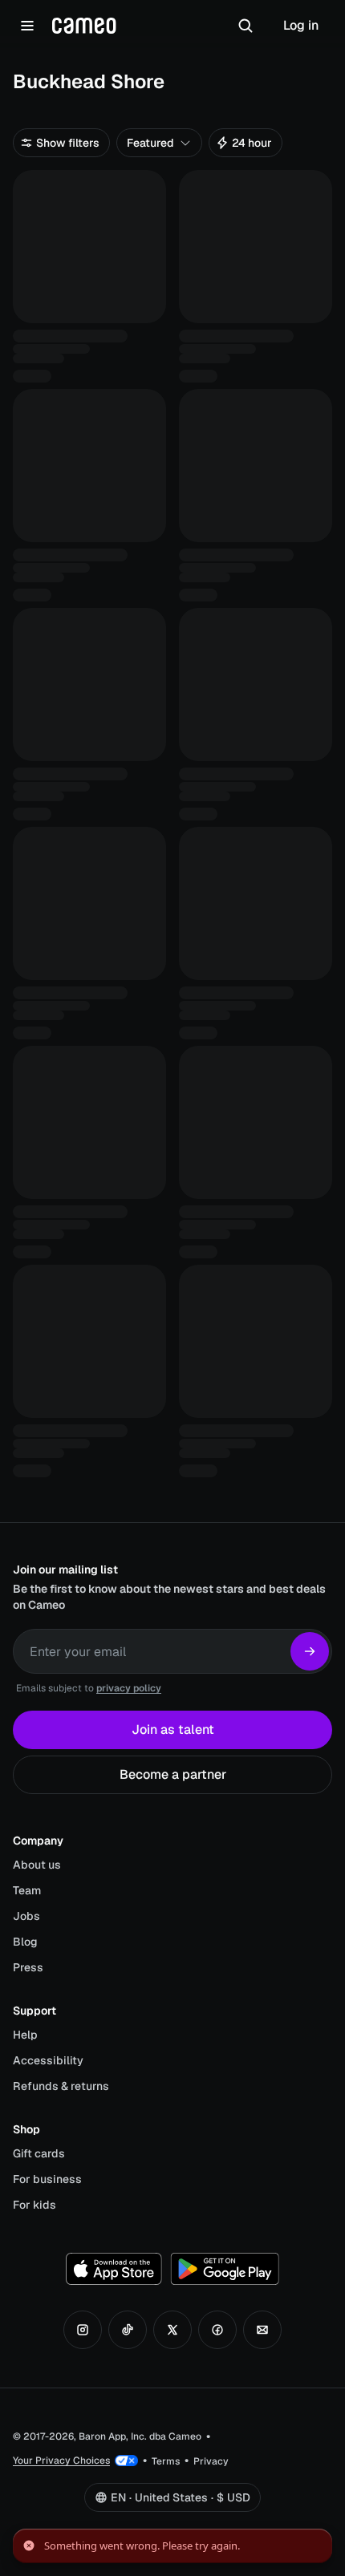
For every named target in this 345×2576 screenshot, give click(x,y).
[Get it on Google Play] (225, 2269)
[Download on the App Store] (114, 2269)
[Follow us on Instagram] (83, 2330)
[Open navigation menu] (27, 26)
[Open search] (246, 26)
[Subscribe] (310, 1651)
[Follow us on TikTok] (128, 2330)
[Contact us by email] (262, 2330)
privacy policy (129, 1688)
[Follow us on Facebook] (217, 2330)
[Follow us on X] (172, 2330)
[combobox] (159, 143)
